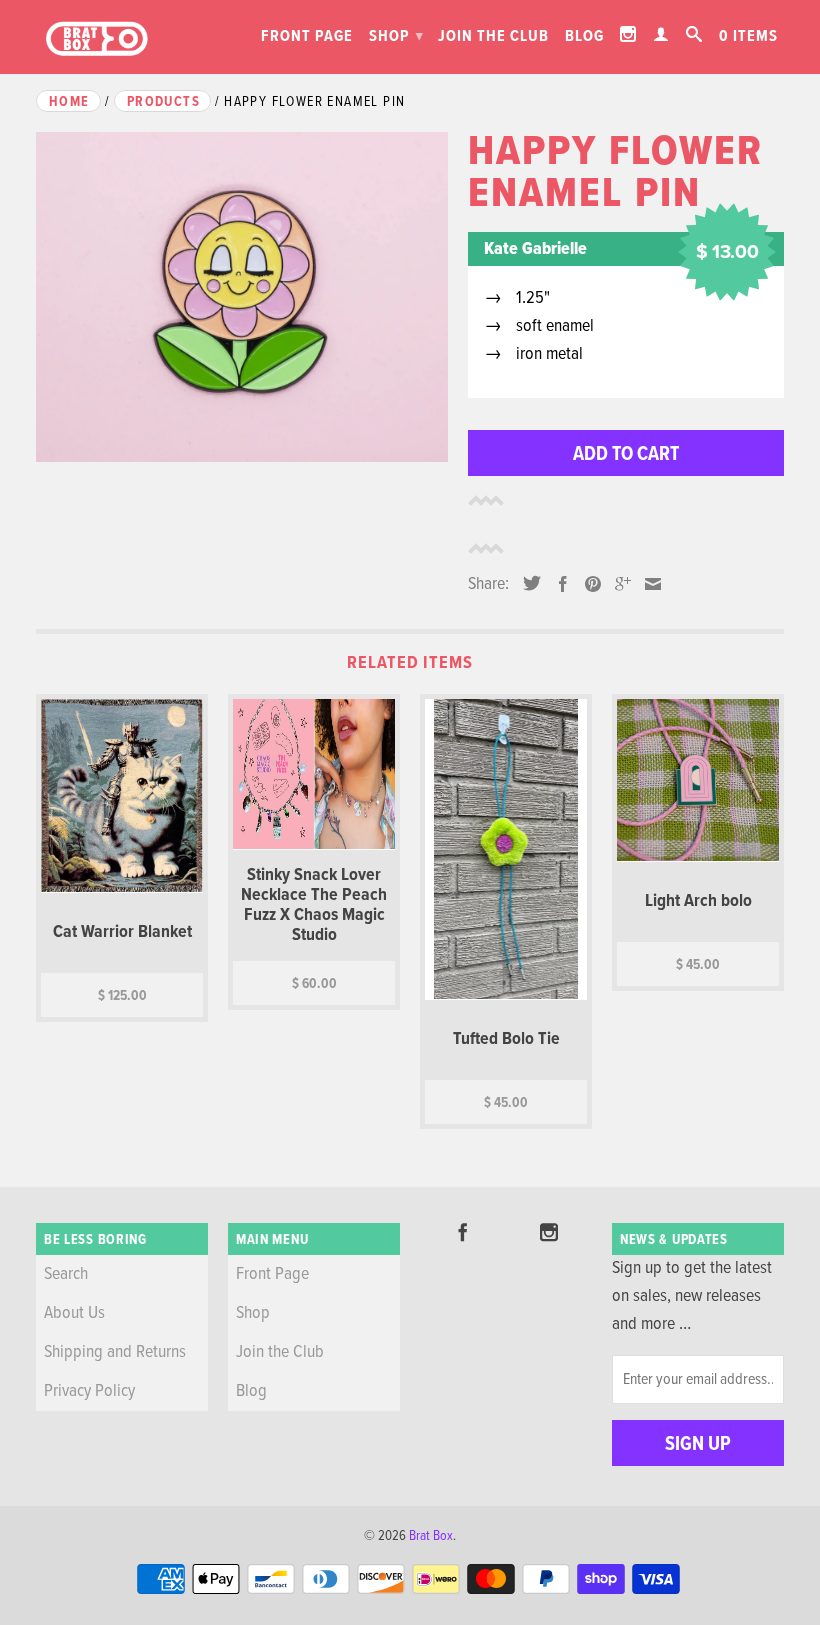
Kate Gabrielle (535, 249)
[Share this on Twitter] (527, 583)
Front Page (307, 36)
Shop (396, 36)
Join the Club (493, 36)
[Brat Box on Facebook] (463, 1232)
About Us (74, 1313)
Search (66, 1274)
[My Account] (661, 34)
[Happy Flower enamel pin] (242, 297)
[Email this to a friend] (648, 584)
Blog (584, 36)
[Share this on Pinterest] (588, 584)
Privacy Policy (89, 1391)
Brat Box (431, 1536)
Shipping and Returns (115, 1352)
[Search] (694, 34)
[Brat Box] (96, 39)
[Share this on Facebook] (558, 584)
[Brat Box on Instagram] (628, 34)
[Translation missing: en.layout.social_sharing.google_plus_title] (618, 584)
